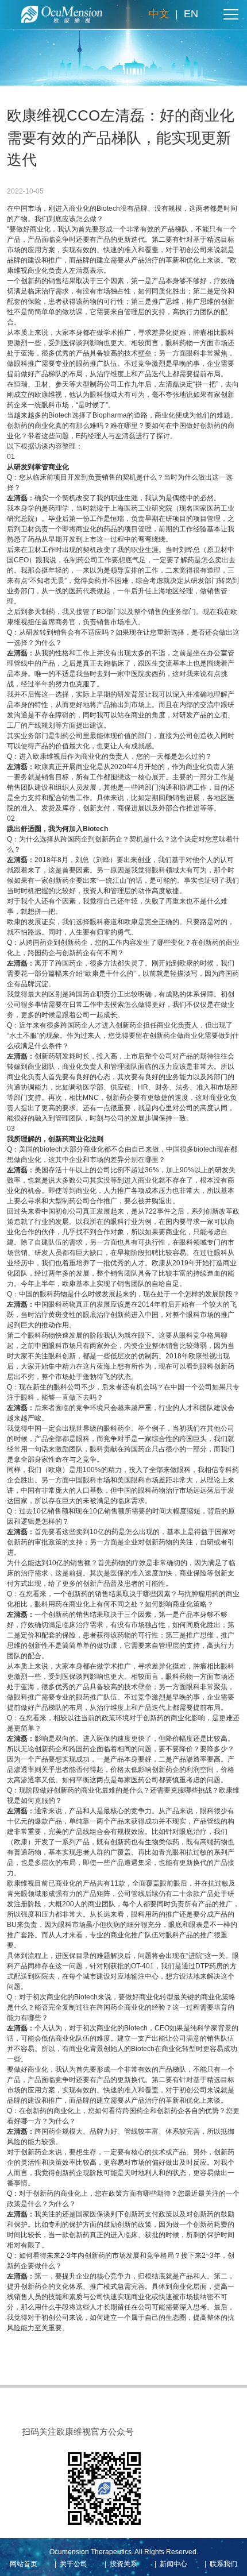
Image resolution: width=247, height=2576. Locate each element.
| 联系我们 (219, 2564)
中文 (159, 14)
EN (191, 14)
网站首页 (24, 2564)
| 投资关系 (119, 2564)
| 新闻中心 (169, 2564)
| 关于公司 (69, 2564)
